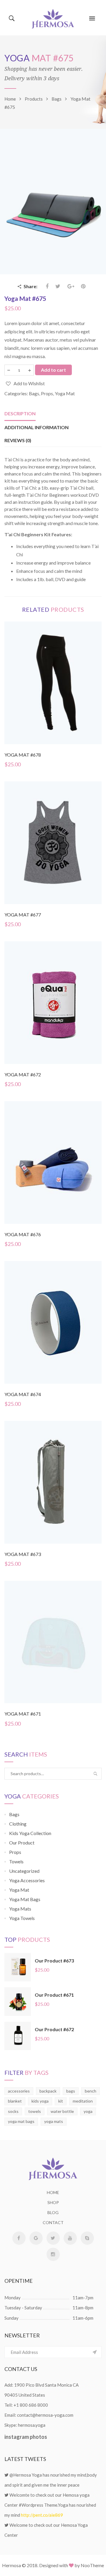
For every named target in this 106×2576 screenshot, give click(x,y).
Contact (53, 2222)
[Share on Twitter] (58, 286)
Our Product (22, 1843)
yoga (88, 2111)
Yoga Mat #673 (23, 1554)
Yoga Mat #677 (23, 915)
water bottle (62, 2111)
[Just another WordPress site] (53, 18)
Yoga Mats (20, 1909)
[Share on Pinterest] (83, 286)
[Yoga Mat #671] (53, 1641)
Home (53, 2192)
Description (20, 413)
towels (35, 2111)
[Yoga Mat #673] (53, 1482)
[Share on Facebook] (48, 286)
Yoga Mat (65, 393)
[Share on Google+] (71, 286)
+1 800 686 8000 (31, 2405)
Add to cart (53, 370)
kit (61, 2101)
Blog (53, 2212)
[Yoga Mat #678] (53, 682)
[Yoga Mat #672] (53, 1002)
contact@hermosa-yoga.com (45, 2415)
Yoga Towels (22, 1918)
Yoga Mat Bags (25, 1899)
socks (13, 2111)
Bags (34, 393)
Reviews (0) (18, 440)
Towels (16, 1861)
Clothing (18, 1824)
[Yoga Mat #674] (53, 1322)
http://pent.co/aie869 (42, 2515)
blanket (15, 2101)
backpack (48, 2091)
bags (71, 2091)
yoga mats (54, 2121)
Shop (53, 2202)
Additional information (37, 427)
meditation (83, 2101)
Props (47, 393)
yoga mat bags (21, 2121)
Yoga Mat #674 (23, 1394)
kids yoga (40, 2101)
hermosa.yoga (32, 2425)
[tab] (20, 414)
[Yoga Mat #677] (53, 842)
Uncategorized (24, 1871)
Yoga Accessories (27, 1880)
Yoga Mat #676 (23, 1234)
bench (91, 2091)
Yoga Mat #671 (23, 1714)
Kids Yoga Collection (30, 1833)
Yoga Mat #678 (23, 755)
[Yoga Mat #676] (53, 1162)
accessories (19, 2091)
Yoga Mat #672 (23, 1074)
